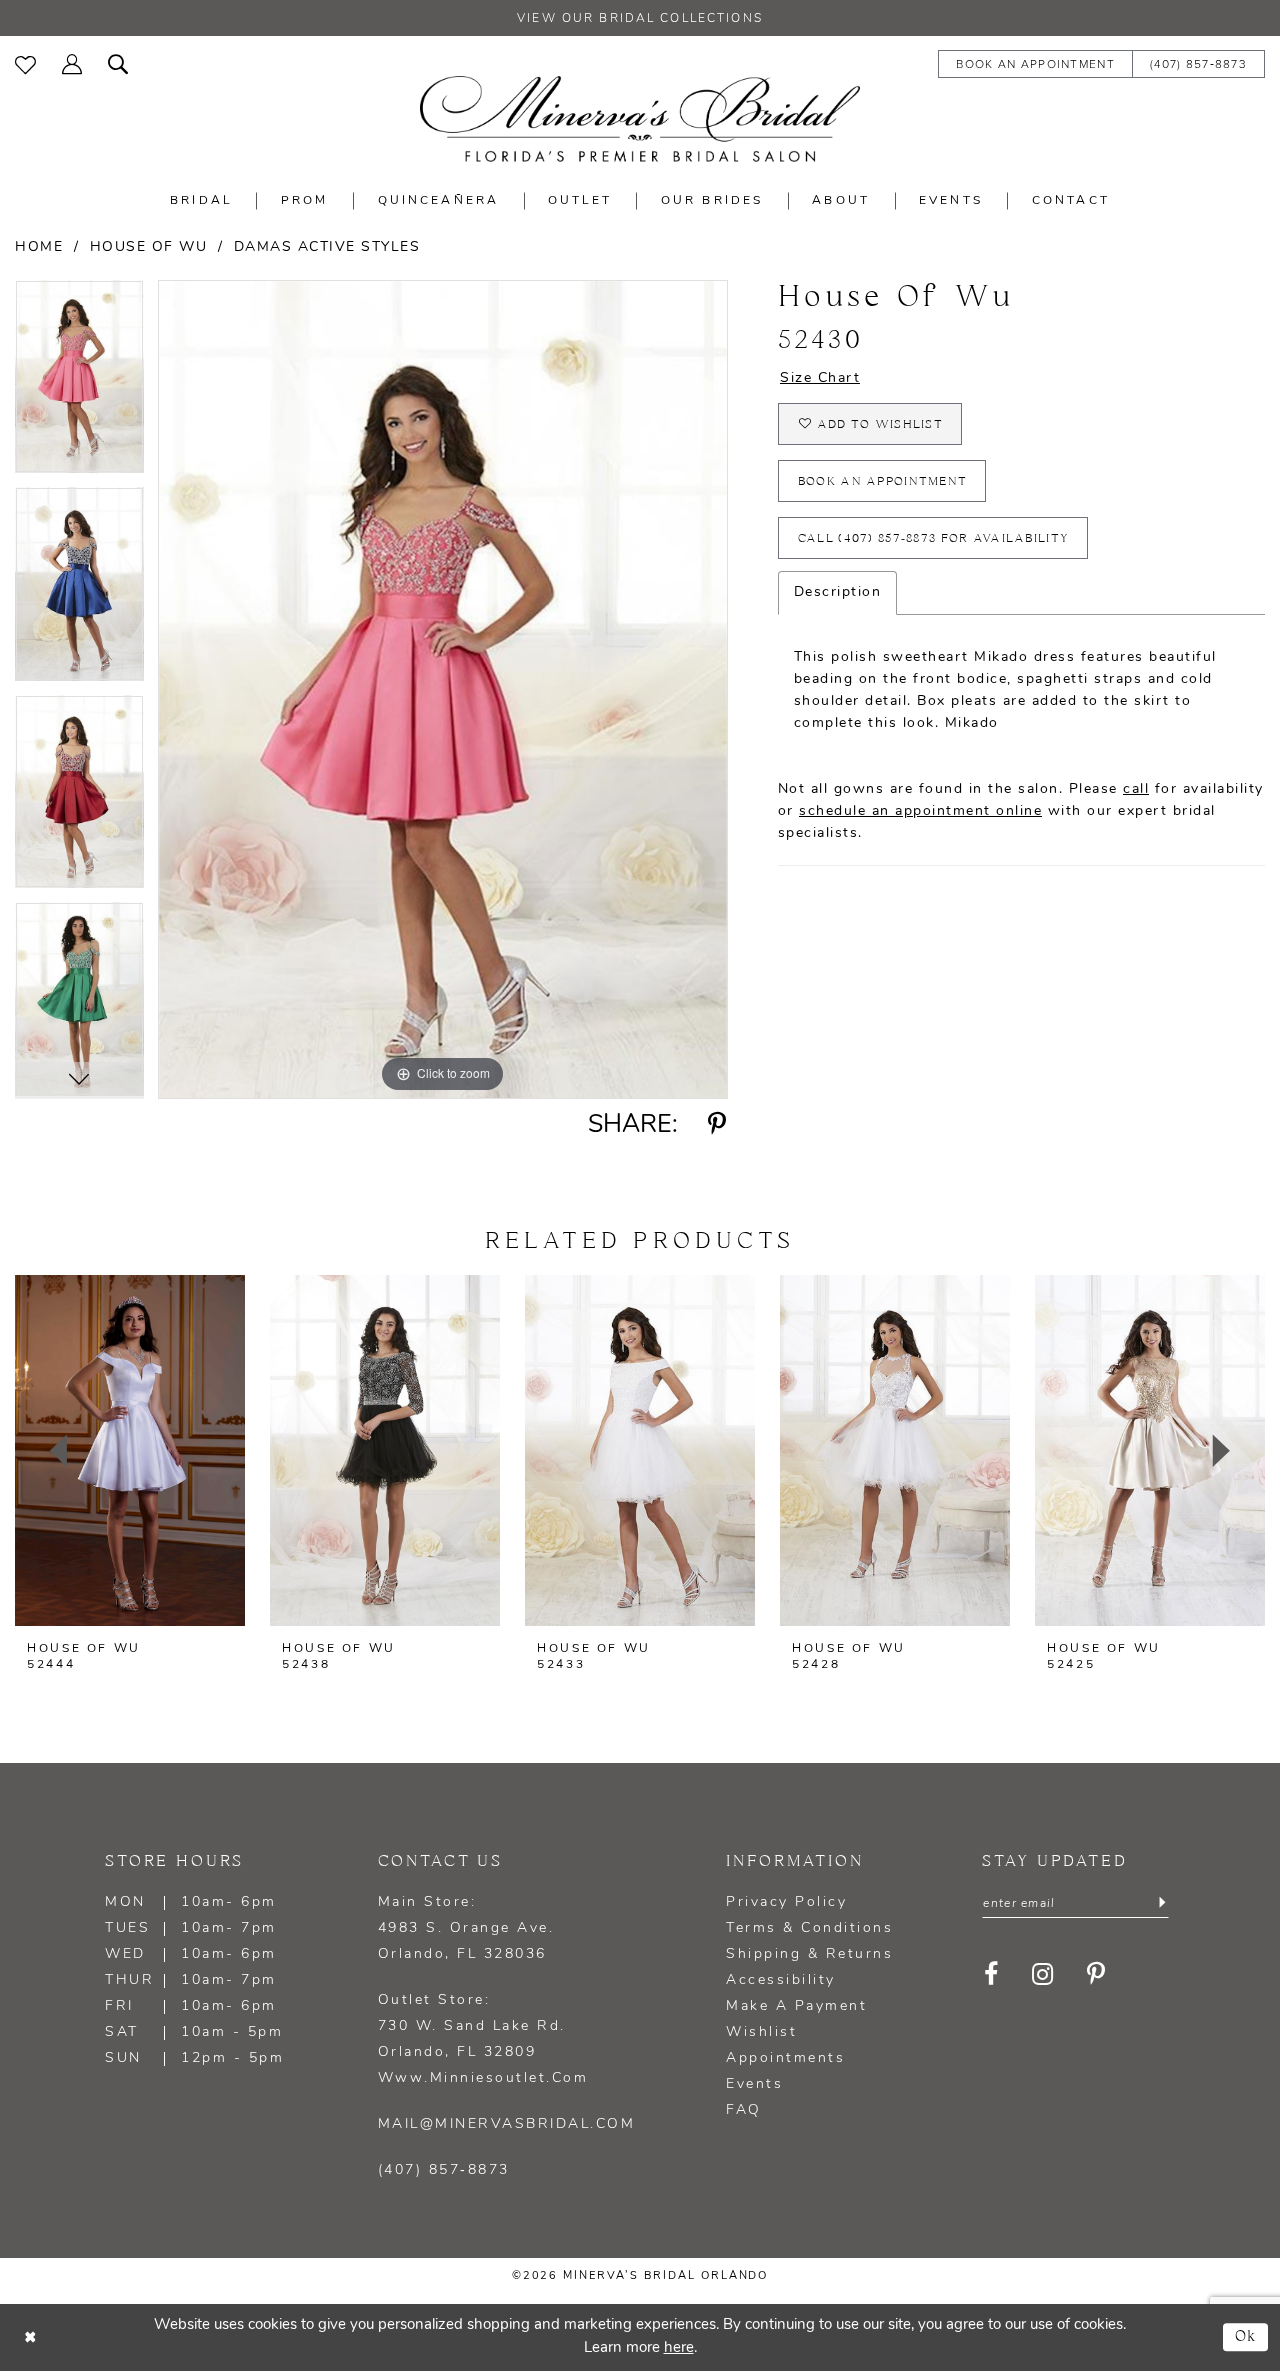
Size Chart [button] (820, 378)
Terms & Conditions (809, 1928)
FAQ (744, 2110)
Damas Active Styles (327, 247)
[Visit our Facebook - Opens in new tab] (991, 1974)
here (679, 2348)
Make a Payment (796, 2006)
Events (754, 2084)
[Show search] (118, 62)
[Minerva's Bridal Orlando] (640, 119)
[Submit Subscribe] (1162, 1904)
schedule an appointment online (920, 811)
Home (39, 247)
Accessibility (781, 1980)
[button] (72, 62)
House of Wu (149, 247)
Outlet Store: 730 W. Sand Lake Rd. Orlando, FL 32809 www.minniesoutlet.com (483, 2039)
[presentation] (130, 1450)
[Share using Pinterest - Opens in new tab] (717, 1125)
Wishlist (761, 2032)
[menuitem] (25, 63)
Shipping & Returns (809, 1954)
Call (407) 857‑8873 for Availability (933, 538)
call (1136, 789)
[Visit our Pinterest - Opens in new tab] (1096, 1974)
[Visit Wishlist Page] (25, 63)
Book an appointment (883, 481)
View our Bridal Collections (640, 19)
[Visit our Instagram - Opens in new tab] (1043, 1974)
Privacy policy (786, 1902)
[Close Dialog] (30, 2337)
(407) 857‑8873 (444, 2170)
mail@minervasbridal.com (507, 2124)
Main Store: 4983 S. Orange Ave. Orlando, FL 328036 (466, 1928)
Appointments (785, 2058)
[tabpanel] (79, 384)
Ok (1246, 2336)
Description (838, 592)
